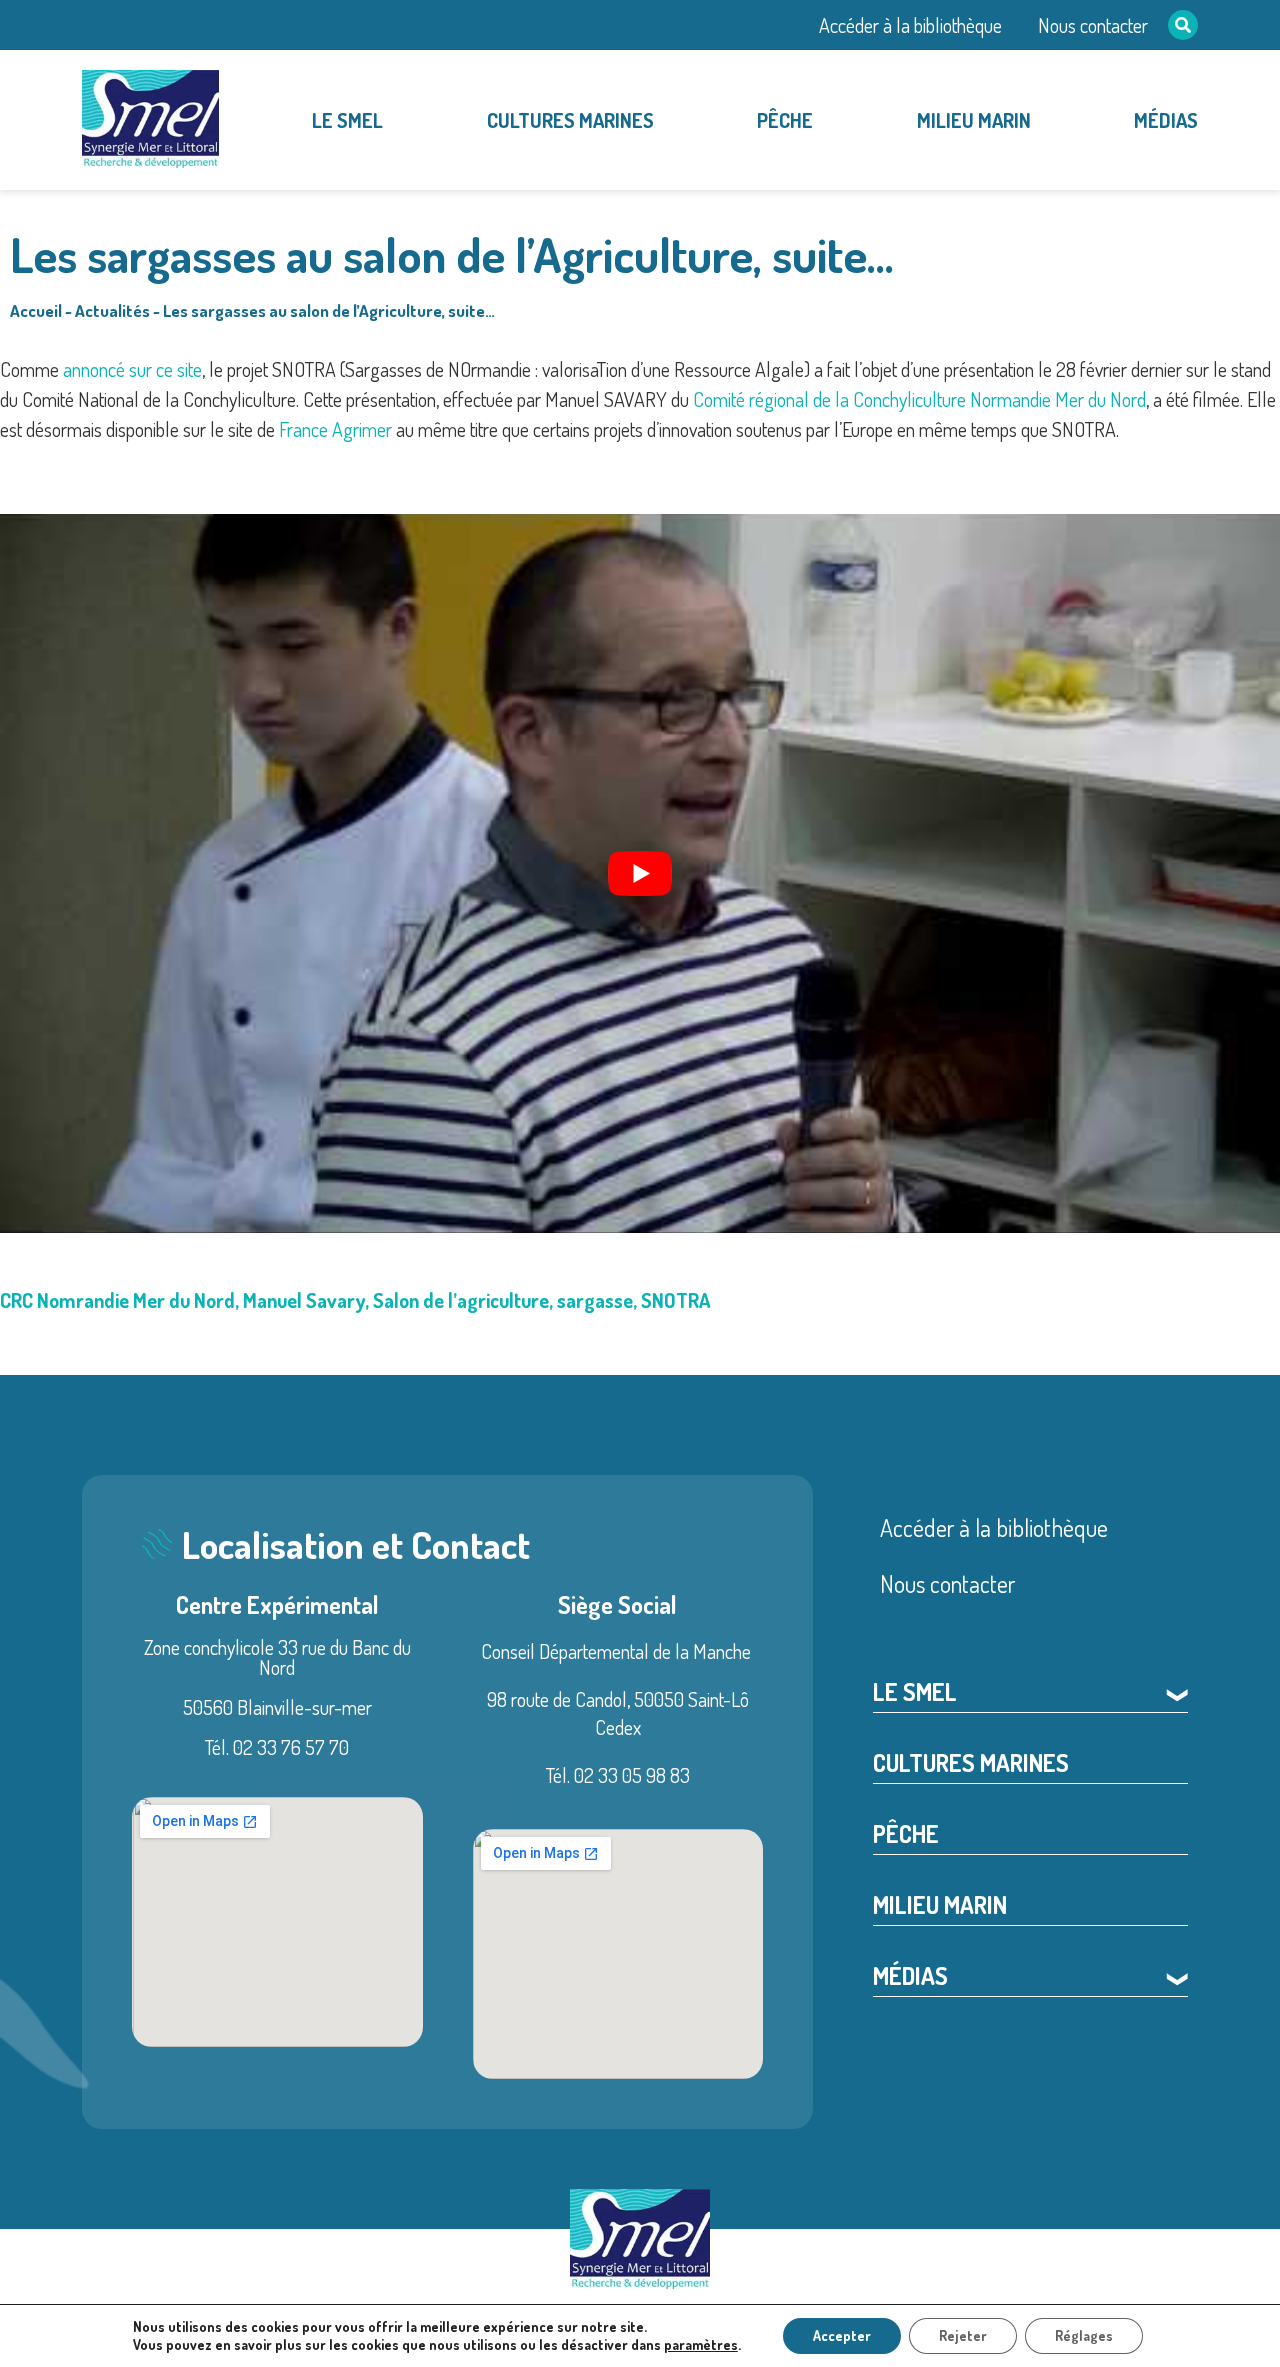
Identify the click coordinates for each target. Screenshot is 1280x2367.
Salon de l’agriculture (461, 1300)
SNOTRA (675, 1300)
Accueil (36, 310)
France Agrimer (335, 429)
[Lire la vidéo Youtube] (640, 874)
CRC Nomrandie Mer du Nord (117, 1300)
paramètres (701, 2344)
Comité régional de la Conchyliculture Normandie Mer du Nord (919, 399)
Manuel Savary (304, 1300)
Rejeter (963, 2335)
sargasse (595, 1300)
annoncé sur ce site (132, 369)
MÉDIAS (1166, 120)
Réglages (1084, 2335)
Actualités (112, 310)
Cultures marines (570, 120)
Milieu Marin (974, 120)
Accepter (842, 2335)
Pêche (785, 120)
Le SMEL (347, 120)
